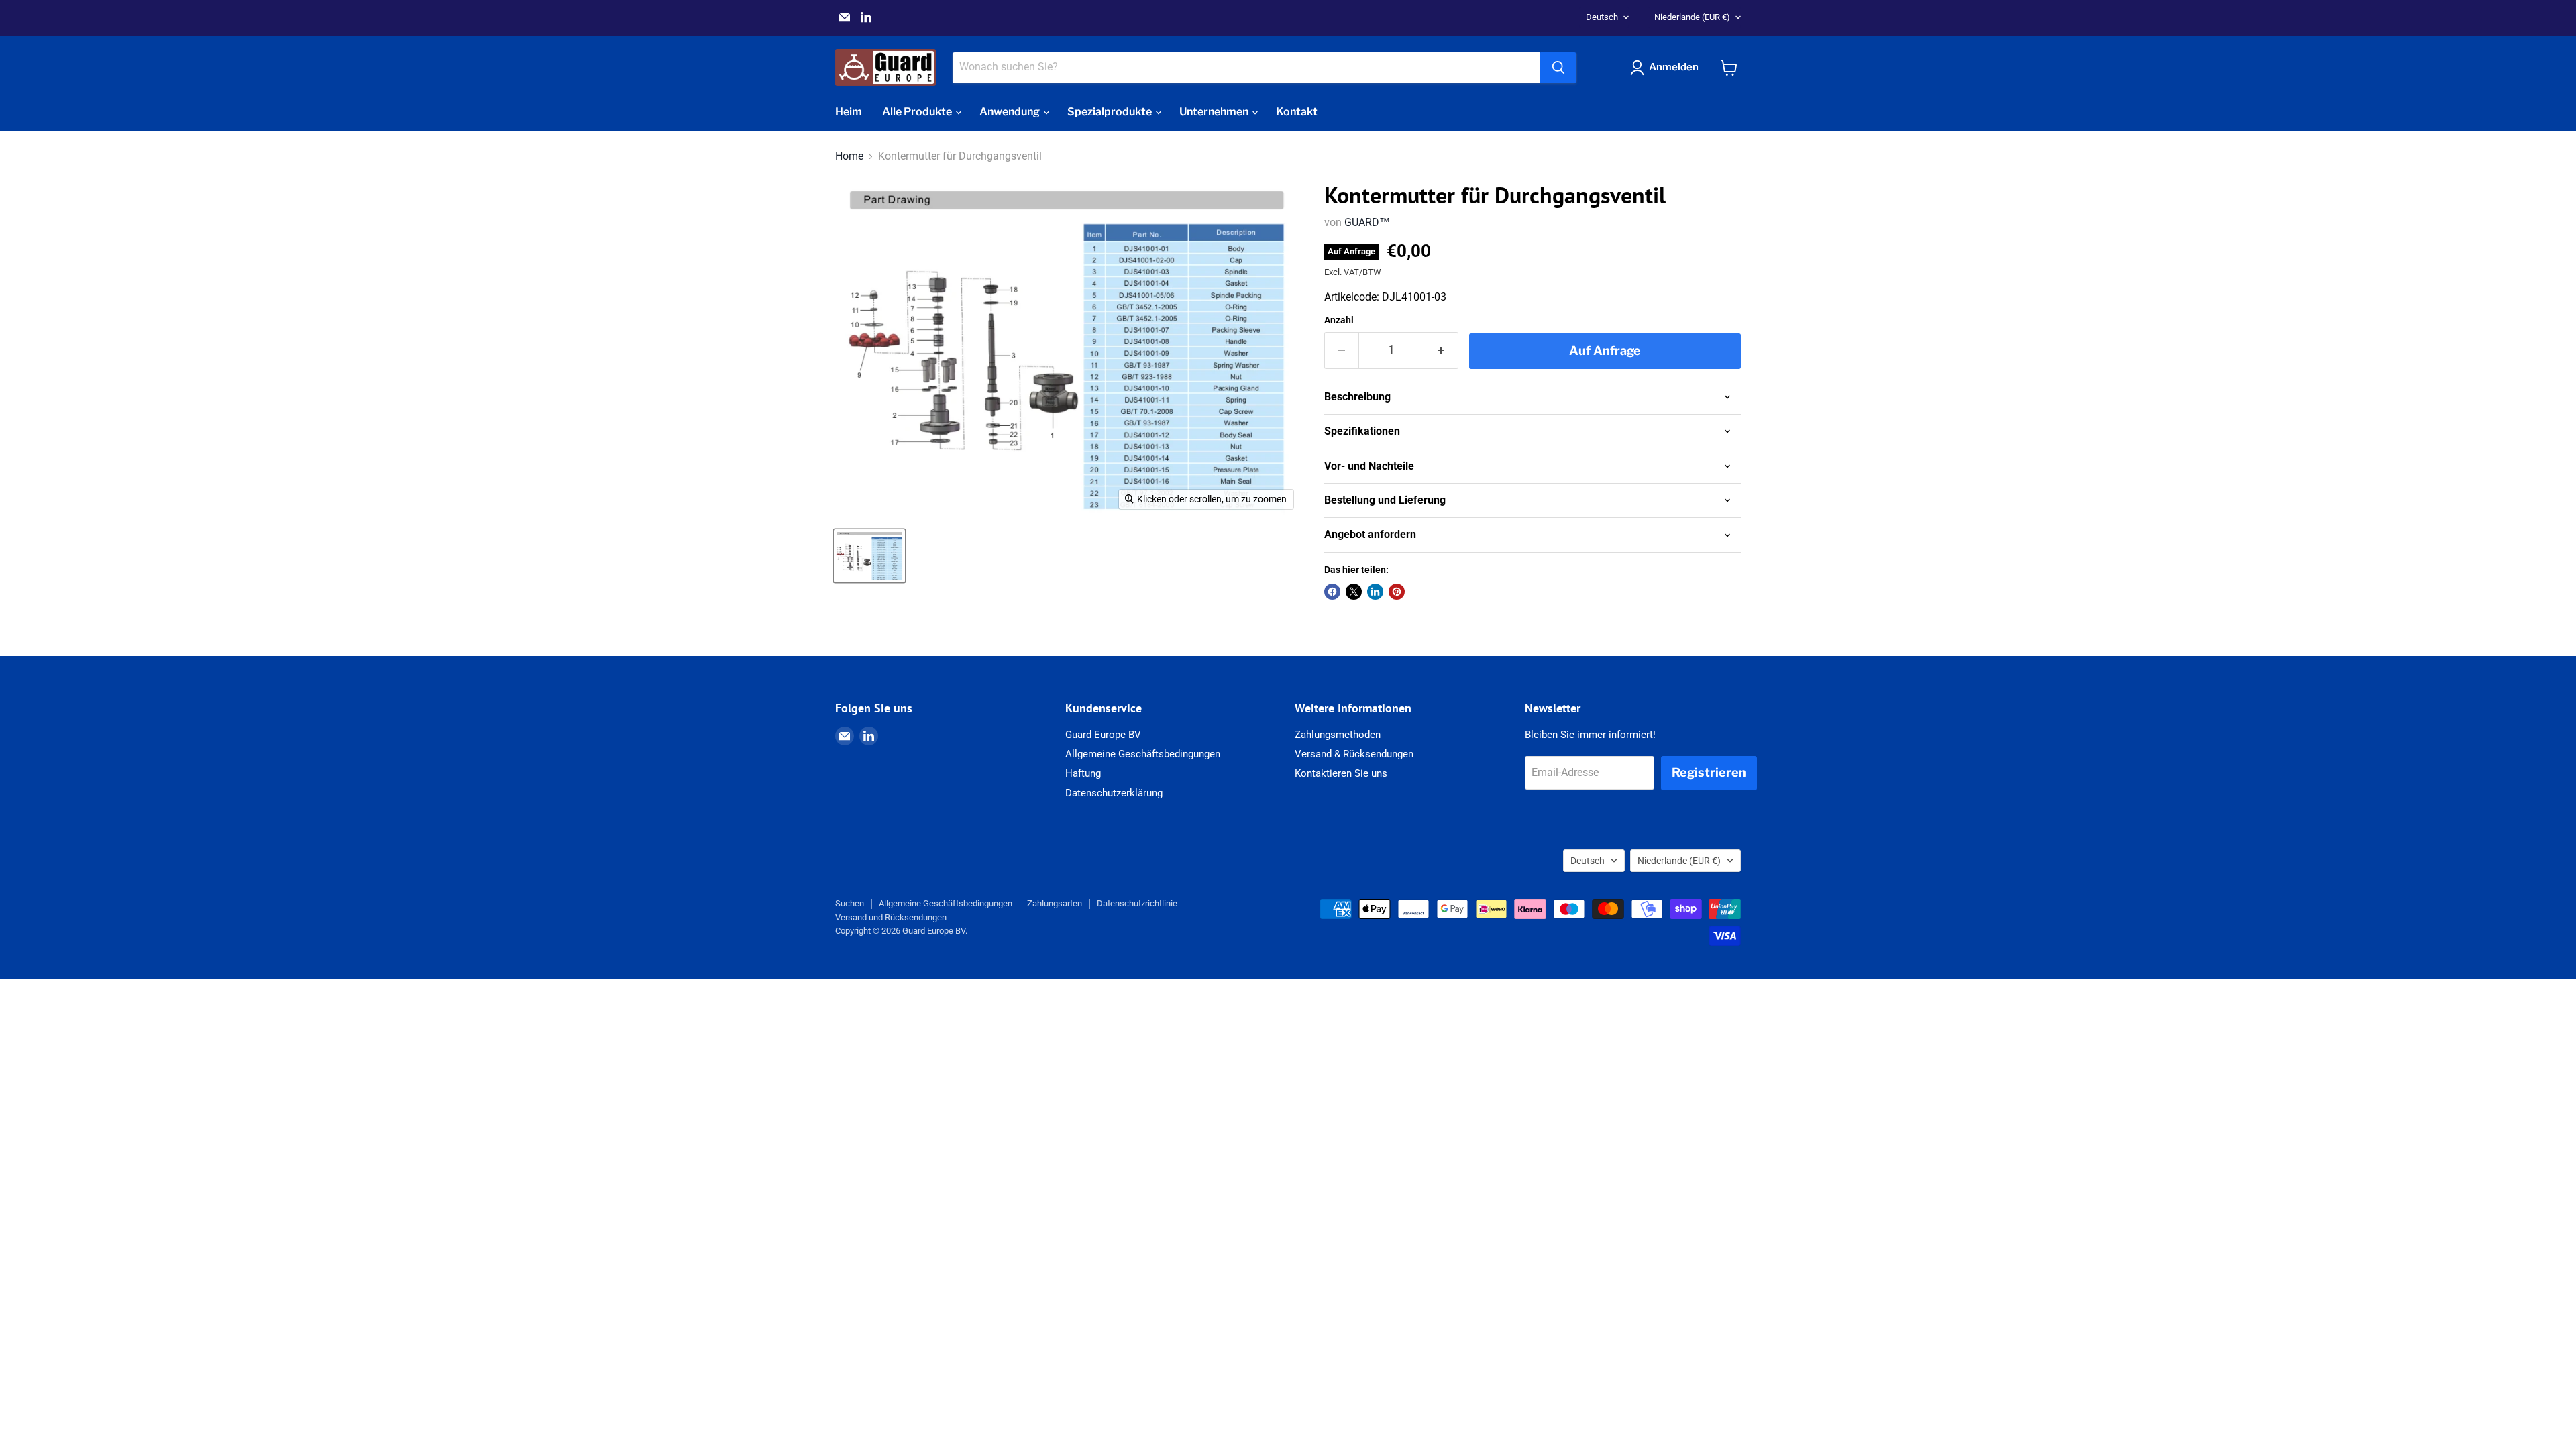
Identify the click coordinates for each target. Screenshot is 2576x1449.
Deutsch (1602, 17)
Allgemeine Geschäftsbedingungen (1143, 754)
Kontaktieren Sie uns (1341, 773)
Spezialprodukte (1111, 112)
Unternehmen (1215, 112)
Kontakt (1297, 112)
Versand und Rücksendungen (891, 917)
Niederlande (1692, 17)
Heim (849, 112)
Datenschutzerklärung (1114, 793)
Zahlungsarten (1055, 903)
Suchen (850, 903)
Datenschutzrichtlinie (1137, 903)
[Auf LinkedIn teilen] (1375, 592)
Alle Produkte (918, 112)
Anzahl (1339, 320)
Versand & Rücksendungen (1354, 754)
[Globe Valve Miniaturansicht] (869, 556)
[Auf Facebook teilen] (1332, 592)
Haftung (1083, 773)
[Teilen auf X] (1354, 592)
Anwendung (1011, 112)
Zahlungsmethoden (1338, 735)
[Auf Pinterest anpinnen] (1397, 592)
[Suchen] (1558, 68)
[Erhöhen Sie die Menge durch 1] (1441, 351)
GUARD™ (1367, 222)
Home (849, 156)
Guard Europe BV (1103, 735)
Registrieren (1709, 772)
